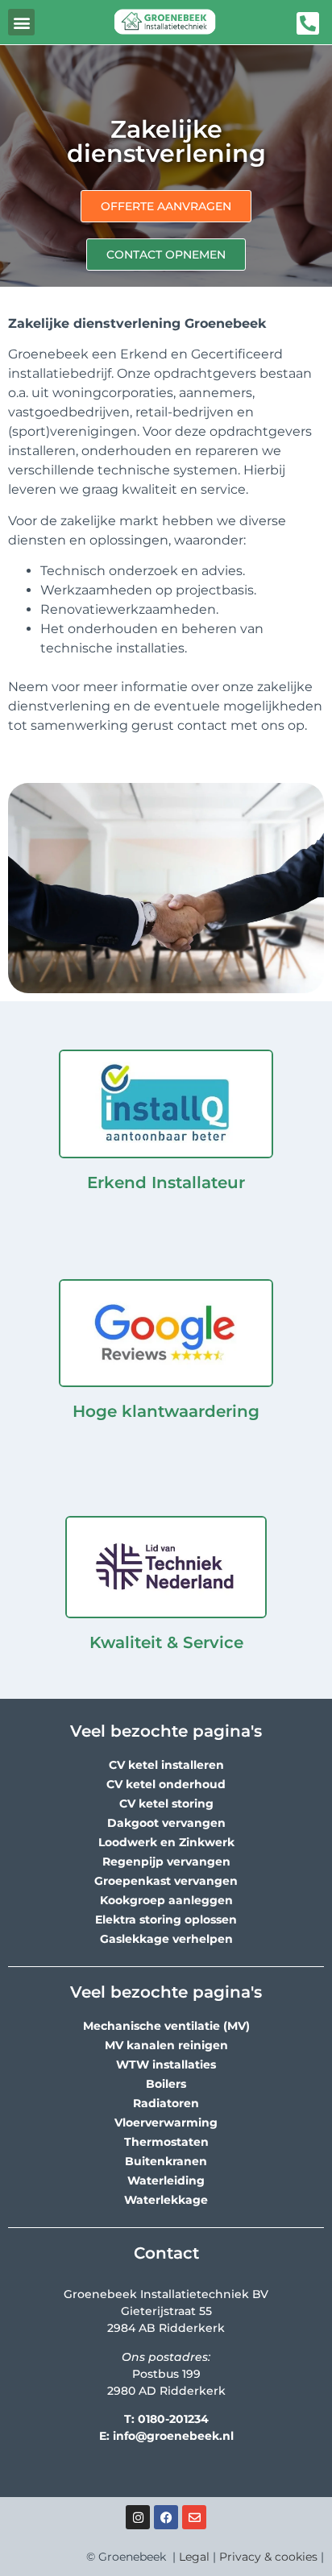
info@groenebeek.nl (173, 2436)
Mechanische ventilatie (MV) (166, 2026)
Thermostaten (166, 2142)
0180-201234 (173, 2419)
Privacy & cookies (268, 2557)
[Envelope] (194, 2517)
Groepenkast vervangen (166, 1881)
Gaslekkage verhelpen (166, 1939)
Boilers (166, 2084)
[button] (21, 22)
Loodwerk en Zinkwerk (166, 1842)
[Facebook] (166, 2517)
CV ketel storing (166, 1804)
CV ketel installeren (166, 1765)
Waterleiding (166, 2180)
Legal (194, 2557)
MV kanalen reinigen (166, 2045)
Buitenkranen (166, 2161)
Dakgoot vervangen (166, 1823)
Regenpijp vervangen (166, 1862)
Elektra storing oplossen (166, 1920)
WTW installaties (166, 2065)
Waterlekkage (166, 2200)
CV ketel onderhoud (166, 1784)
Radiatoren (166, 2103)
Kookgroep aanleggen (166, 1900)
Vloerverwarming (166, 2123)
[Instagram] (138, 2517)
